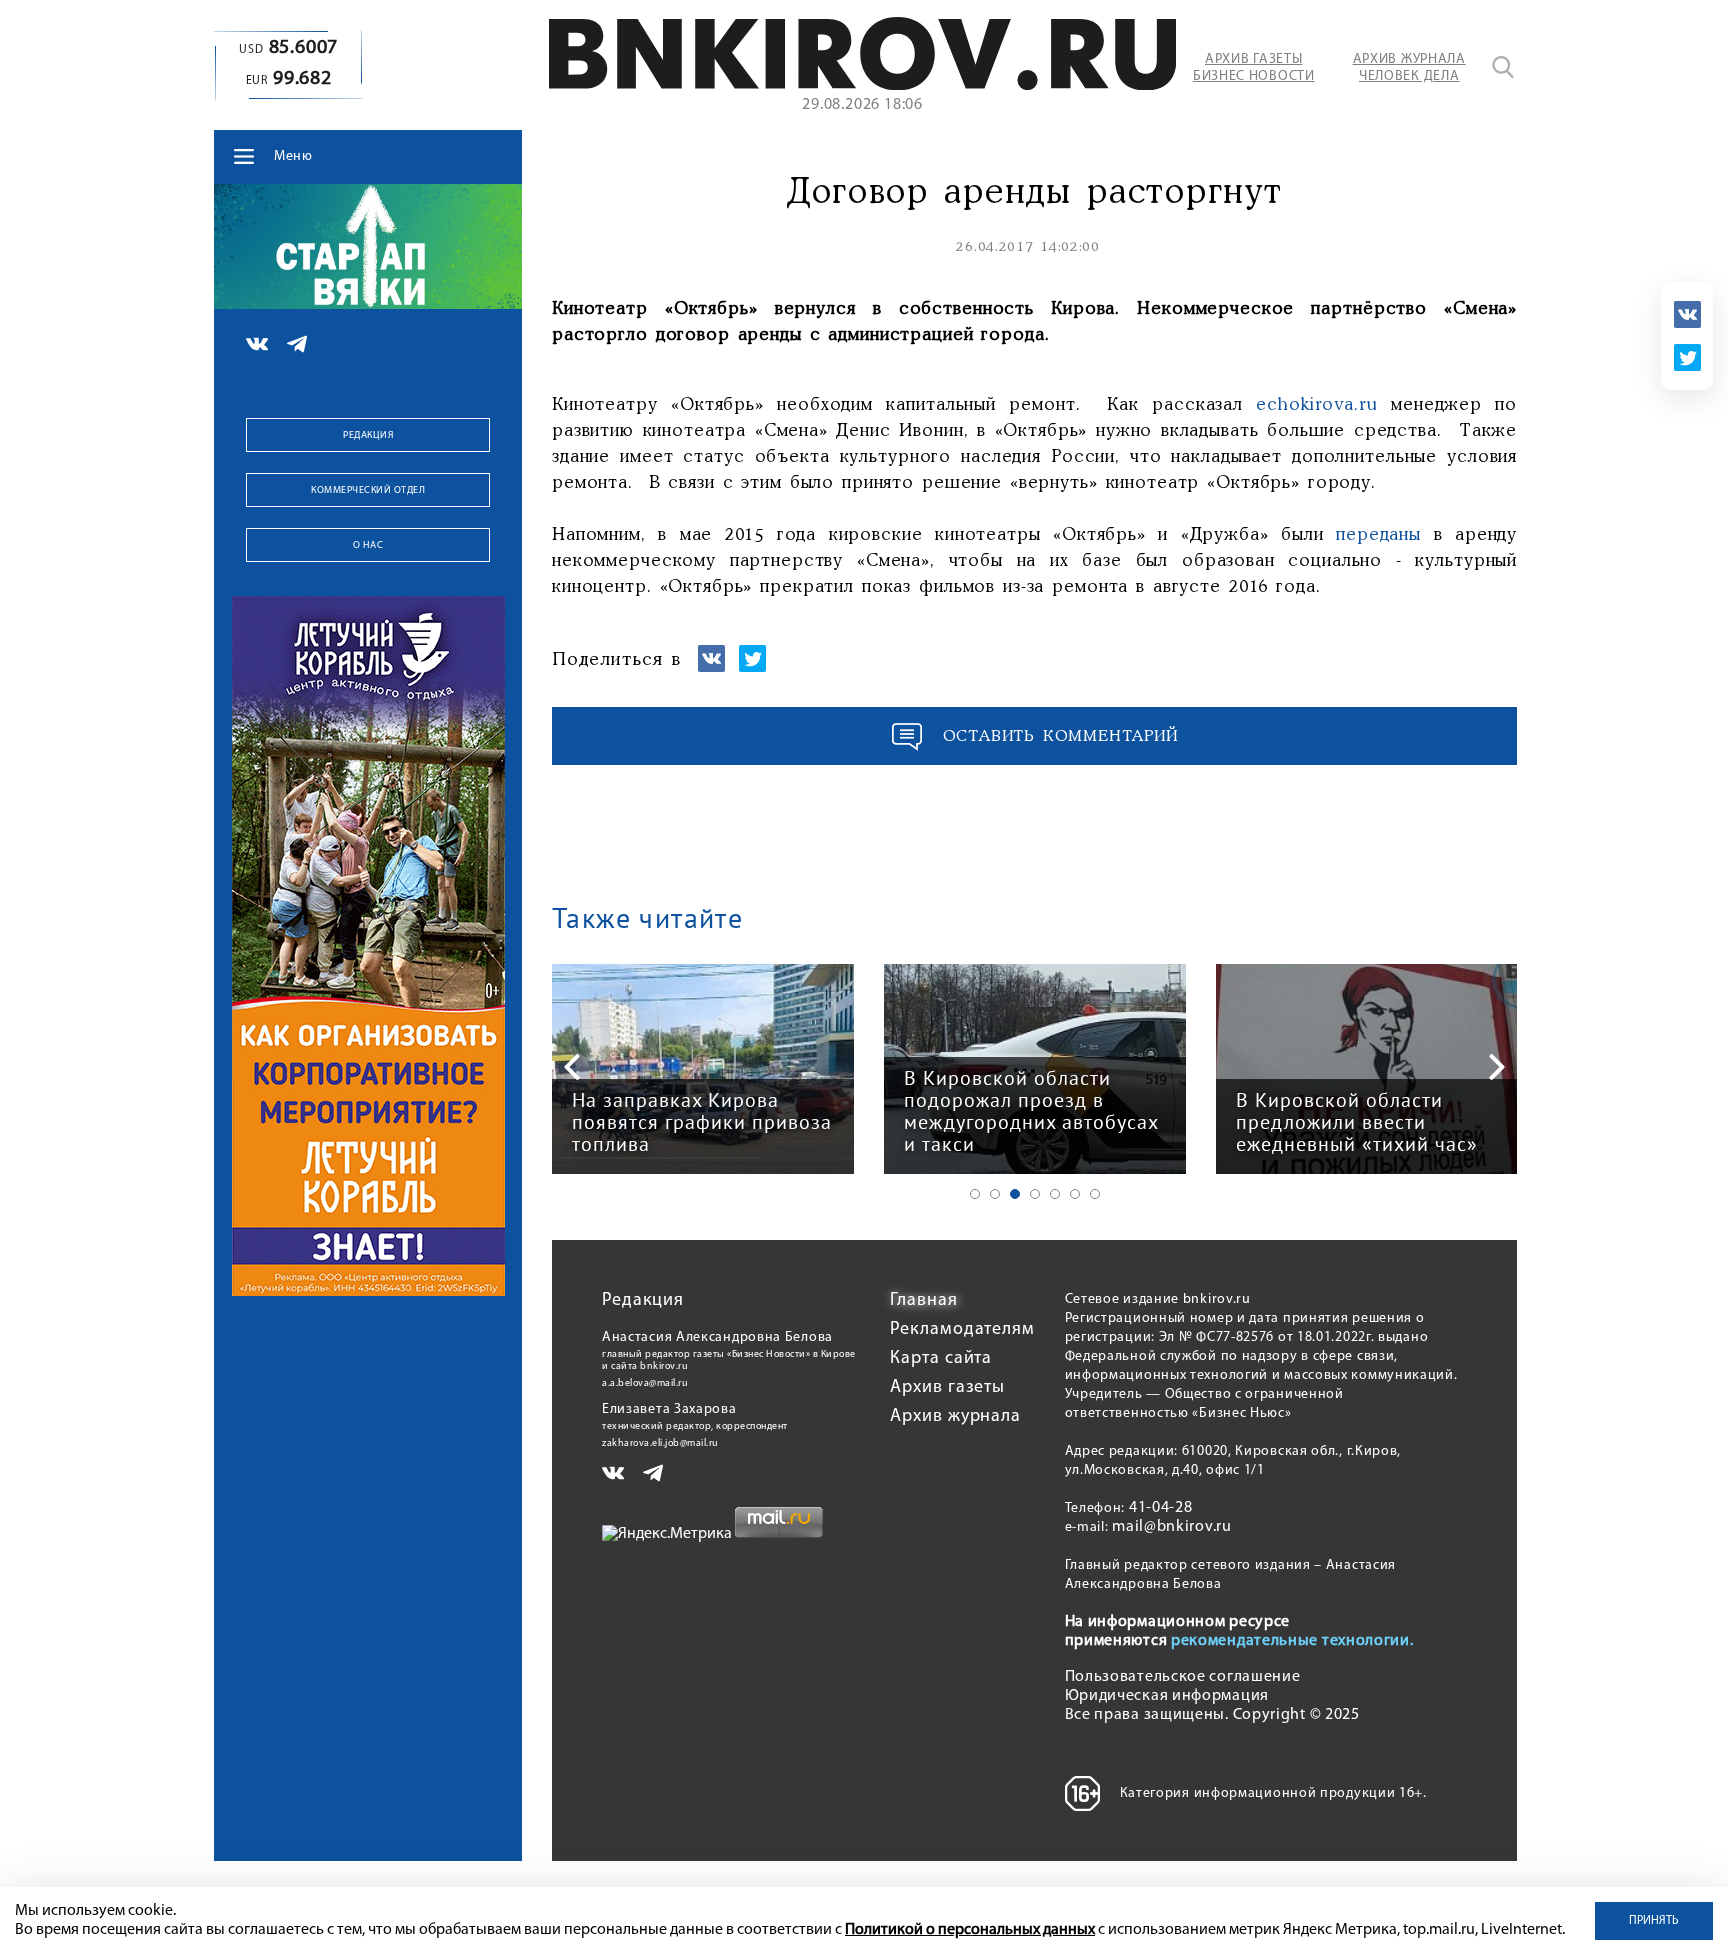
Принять (1654, 1921)
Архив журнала (955, 1417)
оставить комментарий (1061, 736)
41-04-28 (1161, 1508)
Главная (923, 1301)
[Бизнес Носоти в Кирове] (862, 86)
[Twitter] (1687, 357)
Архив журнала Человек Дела (1409, 68)
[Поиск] (1503, 67)
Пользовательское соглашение (1183, 1677)
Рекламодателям (962, 1330)
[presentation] (572, 1067)
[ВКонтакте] (1687, 314)
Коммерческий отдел (368, 490)
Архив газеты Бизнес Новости (1254, 68)
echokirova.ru (1316, 405)
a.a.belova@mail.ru (645, 1383)
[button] (975, 1194)
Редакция (368, 435)
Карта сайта (941, 1359)
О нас (368, 545)
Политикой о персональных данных (970, 1930)
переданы (1378, 535)
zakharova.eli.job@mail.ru (660, 1443)
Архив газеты (947, 1388)
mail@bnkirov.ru (1172, 1527)
